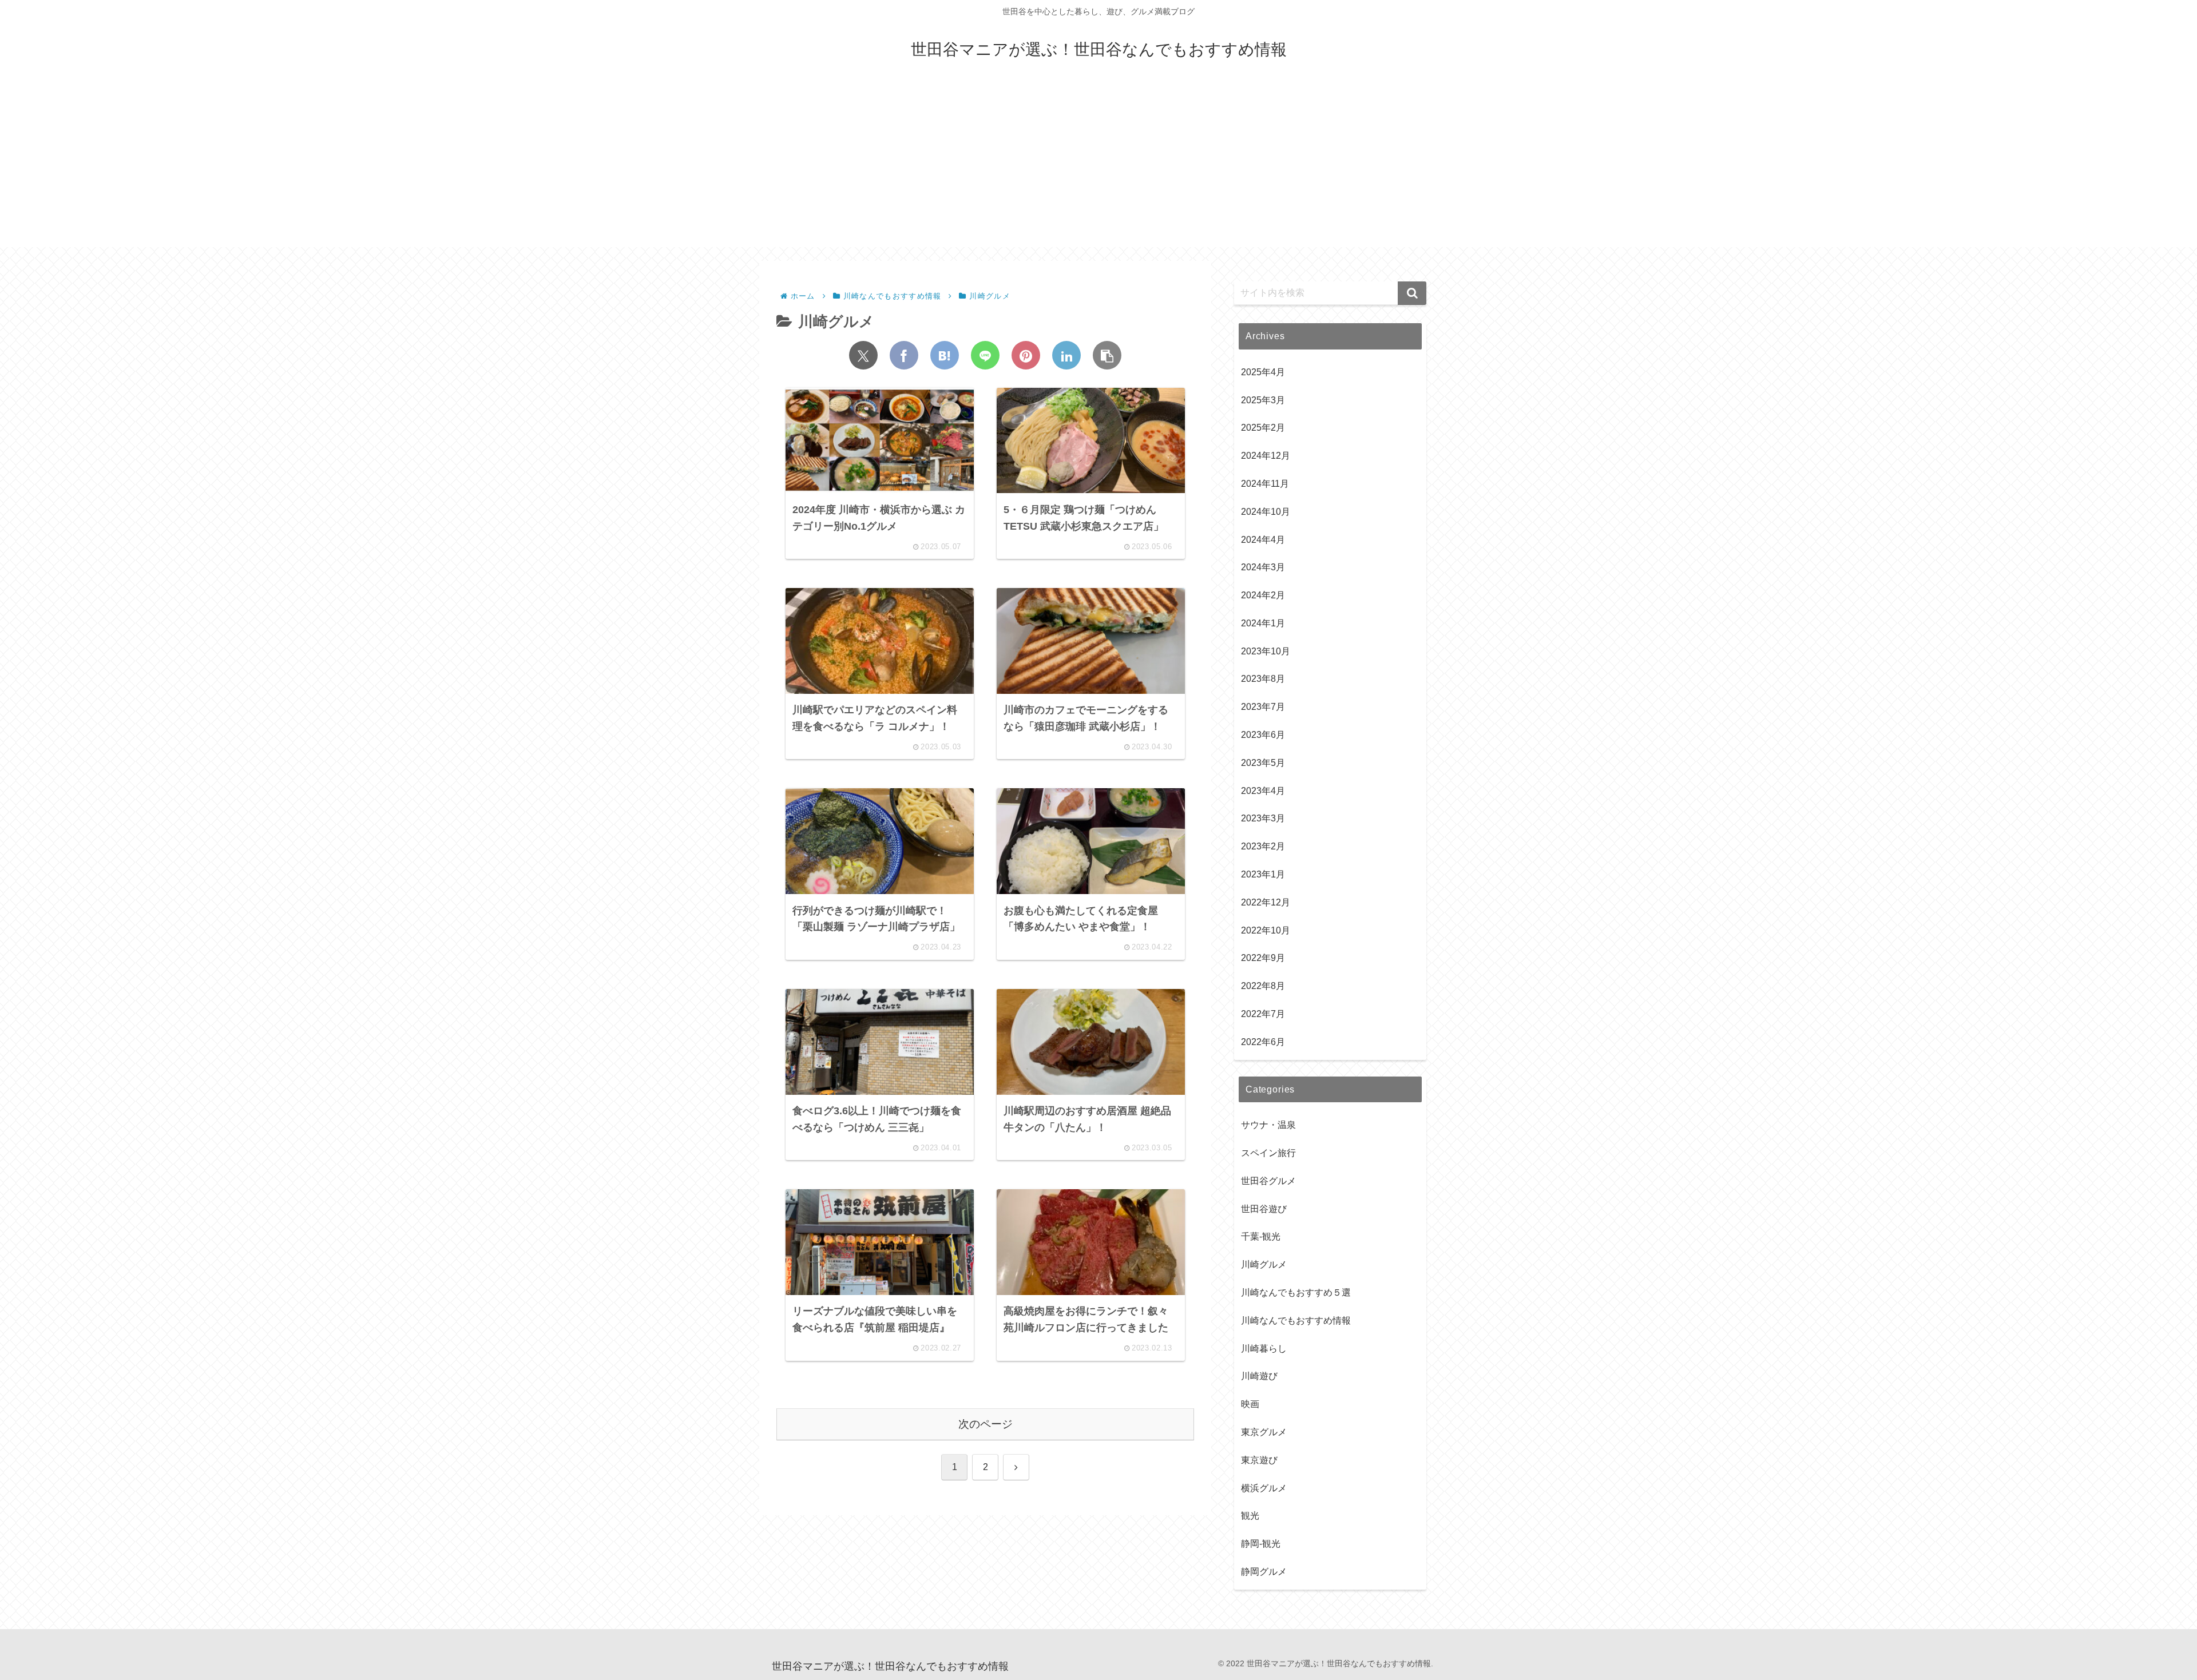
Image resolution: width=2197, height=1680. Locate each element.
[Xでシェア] (863, 355)
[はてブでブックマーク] (945, 355)
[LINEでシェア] (985, 355)
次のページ (986, 1424)
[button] (1107, 355)
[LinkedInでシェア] (1066, 355)
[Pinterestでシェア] (1026, 355)
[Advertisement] (1098, 167)
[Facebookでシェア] (904, 355)
